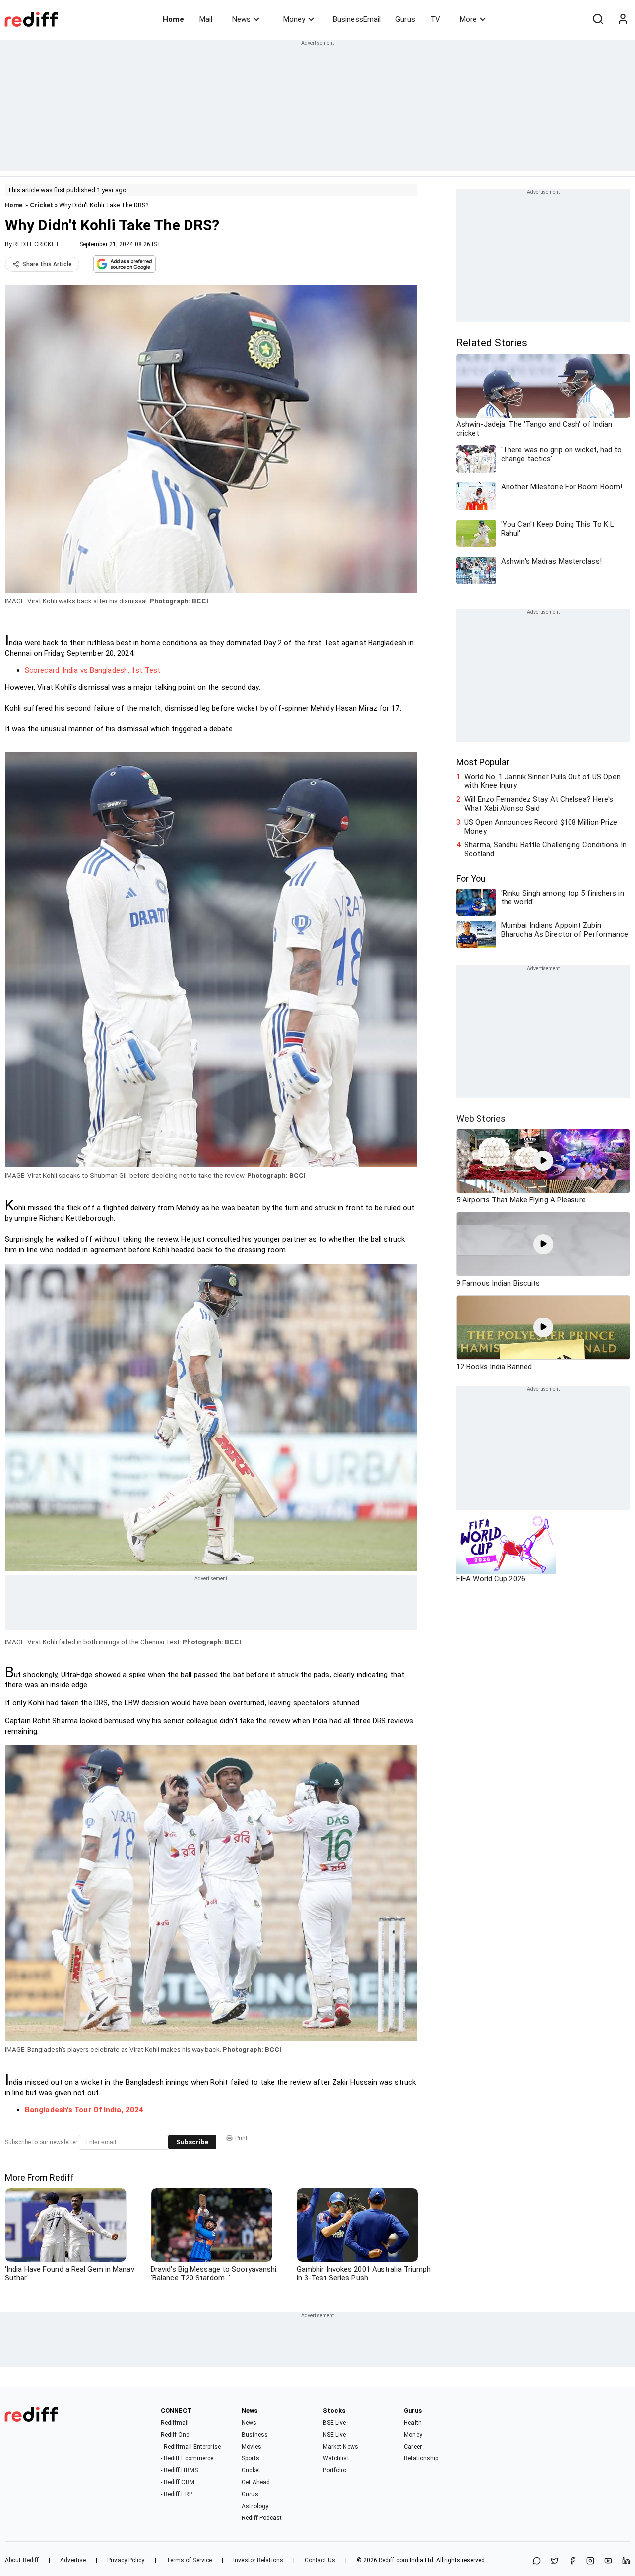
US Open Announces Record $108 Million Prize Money (541, 827)
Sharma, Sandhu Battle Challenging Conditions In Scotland (545, 849)
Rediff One (175, 2435)
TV (435, 19)
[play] (543, 1161)
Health (413, 2423)
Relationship (421, 2458)
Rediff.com (393, 2560)
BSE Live (335, 2423)
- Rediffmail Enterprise (191, 2447)
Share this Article (47, 264)
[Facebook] (572, 2561)
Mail (206, 19)
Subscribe (192, 2142)
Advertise (73, 2560)
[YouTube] (608, 2561)
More (468, 19)
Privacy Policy (126, 2560)
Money (294, 19)
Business (255, 2435)
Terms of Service (189, 2560)
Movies (252, 2447)
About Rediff (22, 2560)
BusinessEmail (357, 19)
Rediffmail (175, 2423)
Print (241, 2138)
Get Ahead (256, 2482)
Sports (251, 2458)
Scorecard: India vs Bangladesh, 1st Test (93, 670)
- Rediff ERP (177, 2494)
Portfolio (335, 2470)
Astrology (255, 2506)
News (241, 19)
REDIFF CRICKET (36, 244)
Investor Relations (258, 2560)
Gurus (405, 19)
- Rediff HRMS (179, 2470)
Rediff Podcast (262, 2518)
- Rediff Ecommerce (187, 2458)
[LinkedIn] (626, 2561)
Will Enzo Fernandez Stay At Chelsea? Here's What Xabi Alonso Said (539, 804)
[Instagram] (590, 2561)
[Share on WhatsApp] (537, 2561)
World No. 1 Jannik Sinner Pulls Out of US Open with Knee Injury (542, 781)
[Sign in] (623, 19)
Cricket (41, 205)
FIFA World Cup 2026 (491, 1579)
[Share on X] (555, 2561)
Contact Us (320, 2560)
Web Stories (481, 1118)
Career (413, 2447)
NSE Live (335, 2435)
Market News (341, 2447)
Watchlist (336, 2458)
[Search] (598, 19)
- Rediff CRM (178, 2482)
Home (173, 19)
